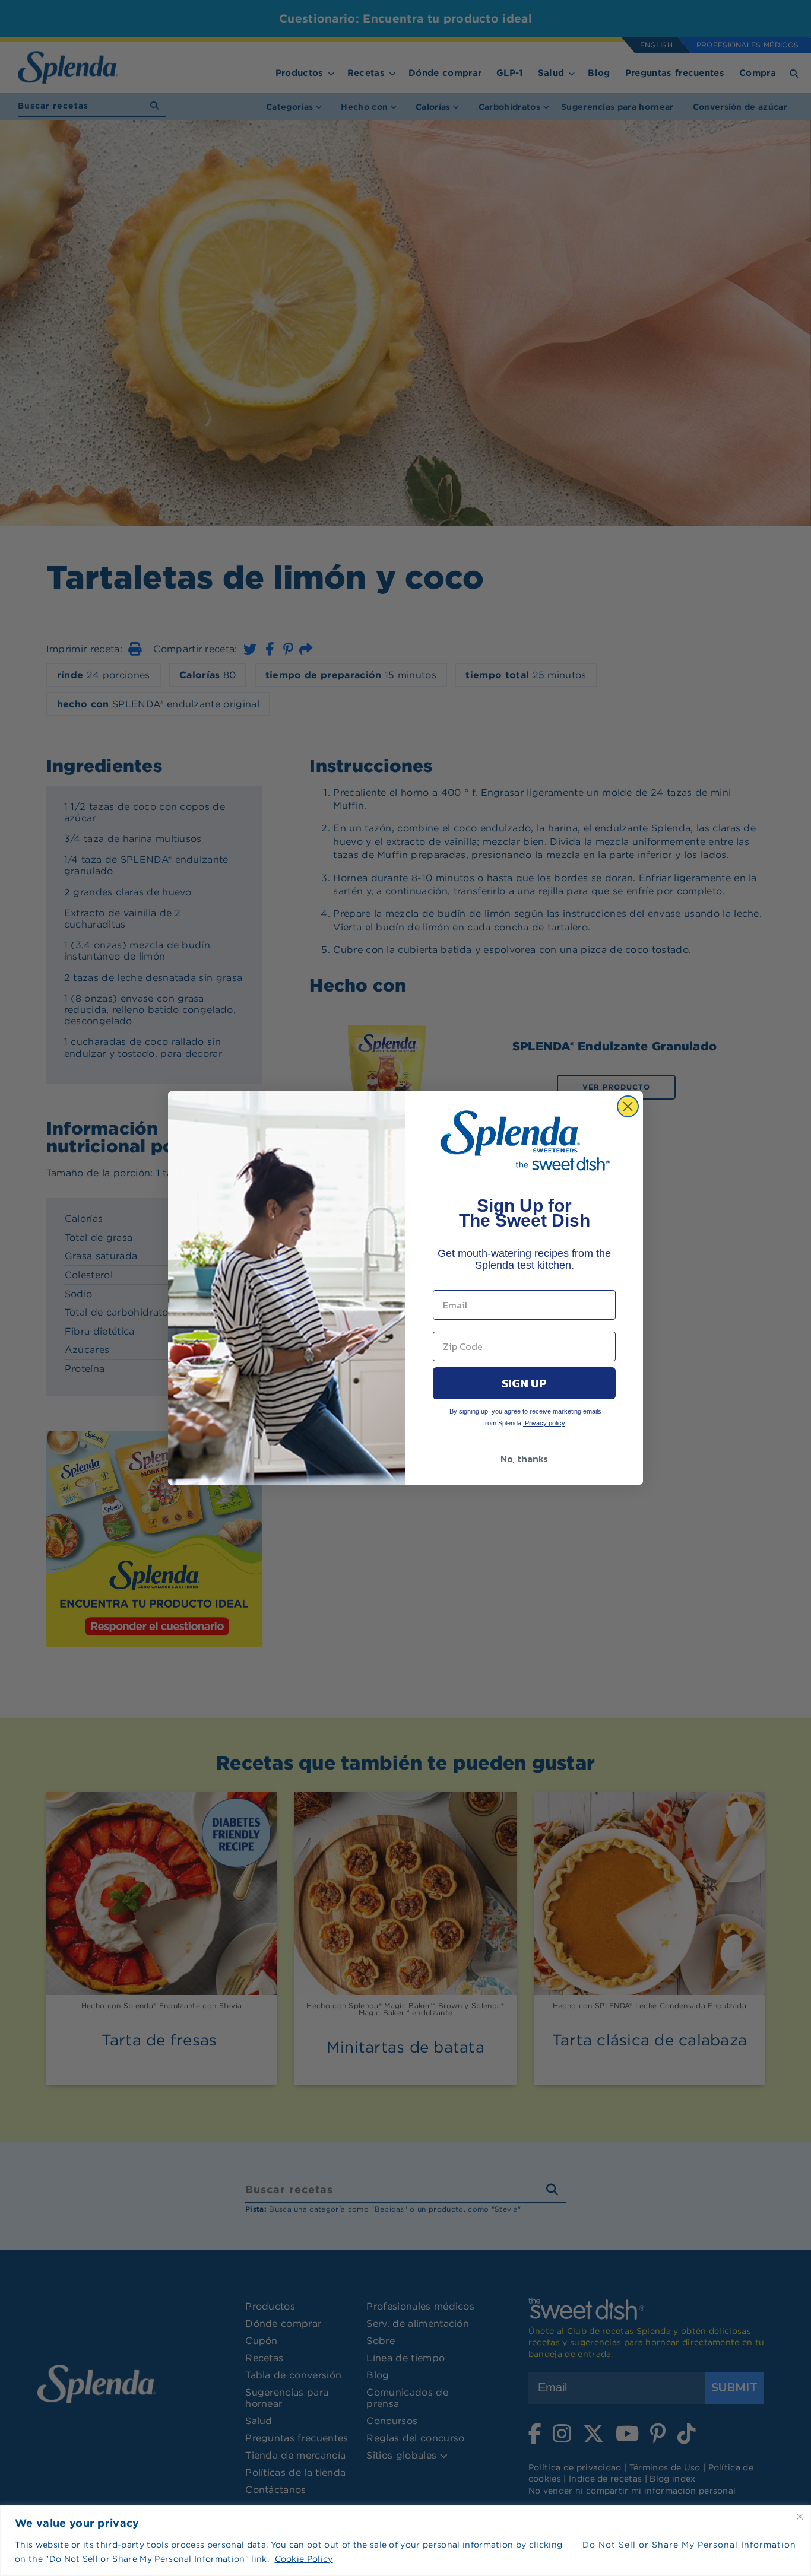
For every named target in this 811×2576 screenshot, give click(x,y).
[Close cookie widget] (800, 2517)
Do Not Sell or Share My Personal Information (689, 2545)
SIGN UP (524, 1383)
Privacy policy (544, 1423)
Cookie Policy (304, 2559)
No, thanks (524, 1459)
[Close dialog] (628, 1106)
